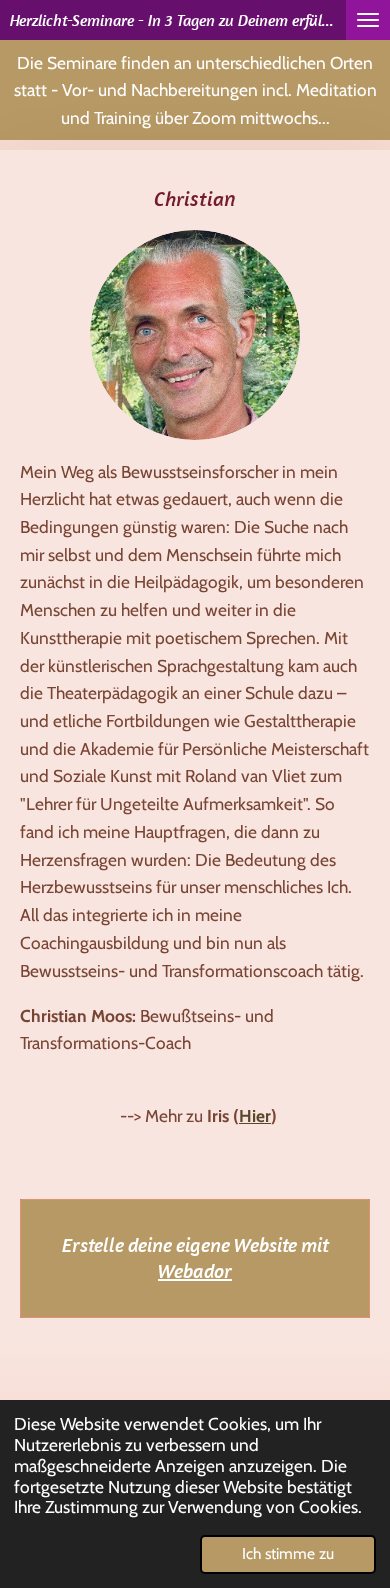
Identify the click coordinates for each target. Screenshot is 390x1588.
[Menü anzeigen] (368, 20)
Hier (255, 1115)
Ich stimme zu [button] (288, 1553)
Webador (195, 1270)
